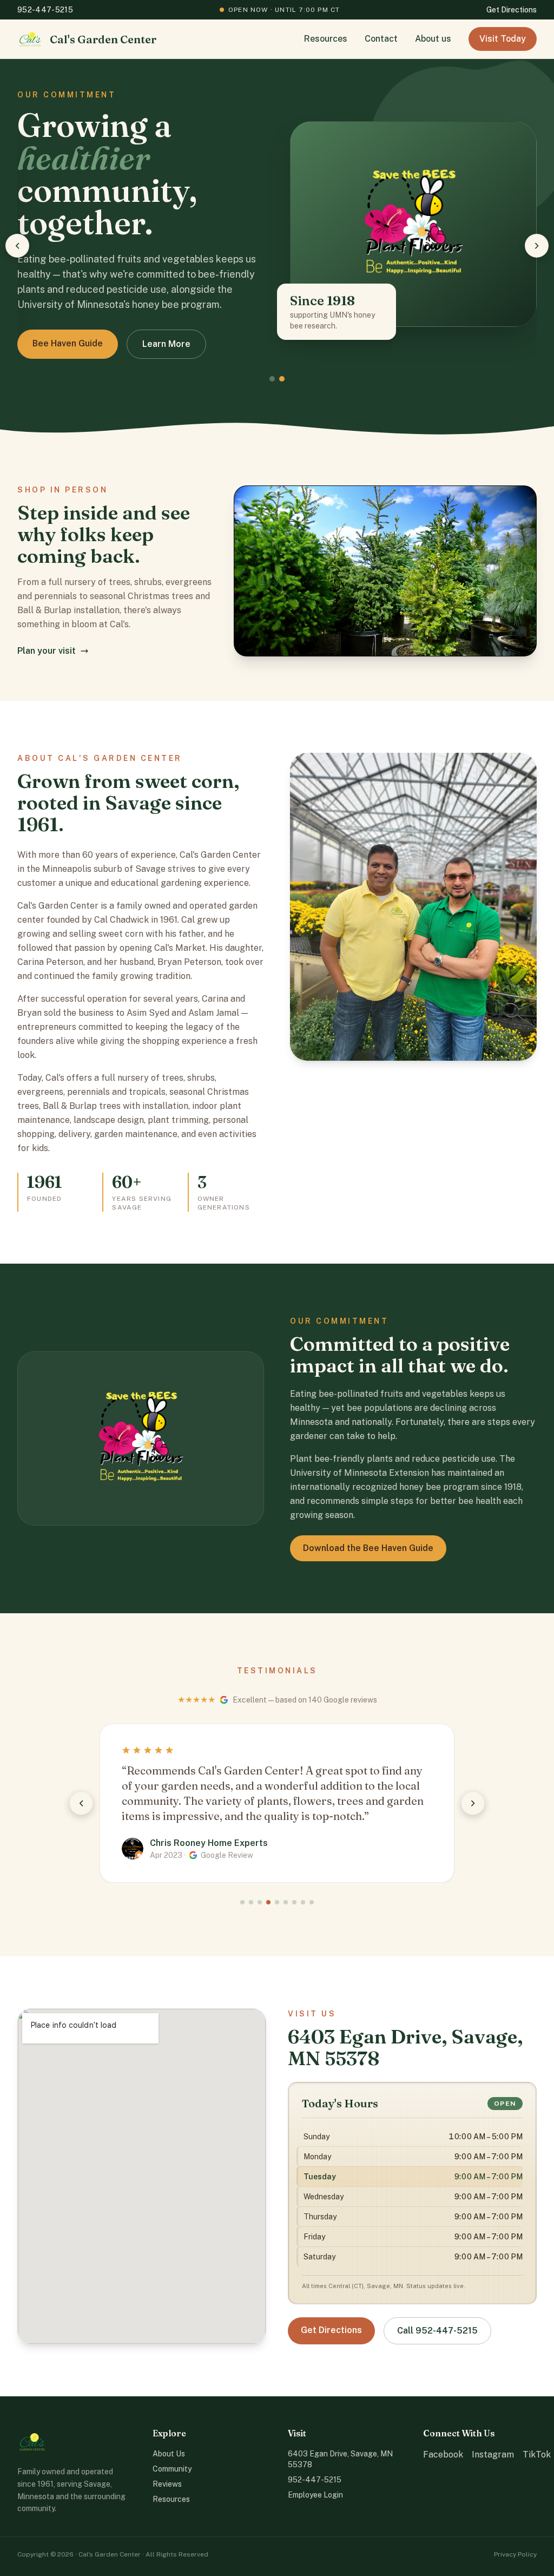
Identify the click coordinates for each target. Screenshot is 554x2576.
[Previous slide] (17, 246)
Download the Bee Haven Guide (368, 1548)
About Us (169, 2454)
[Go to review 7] (294, 1902)
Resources (326, 39)
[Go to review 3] (260, 1902)
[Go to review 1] (242, 1902)
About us (433, 39)
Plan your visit (47, 651)
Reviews (167, 2484)
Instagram (493, 2455)
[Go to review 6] (286, 1902)
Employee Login (315, 2495)
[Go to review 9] (312, 1902)
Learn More (57, 343)
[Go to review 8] (303, 1902)
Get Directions (512, 10)
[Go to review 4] (268, 1902)
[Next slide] (537, 246)
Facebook (443, 2455)
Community (172, 2469)
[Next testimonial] (473, 1803)
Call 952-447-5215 (437, 2331)
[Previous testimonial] (81, 1803)
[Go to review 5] (277, 1902)
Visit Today (503, 39)
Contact (381, 39)
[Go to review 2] (251, 1902)
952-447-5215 (45, 10)
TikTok (537, 2455)
